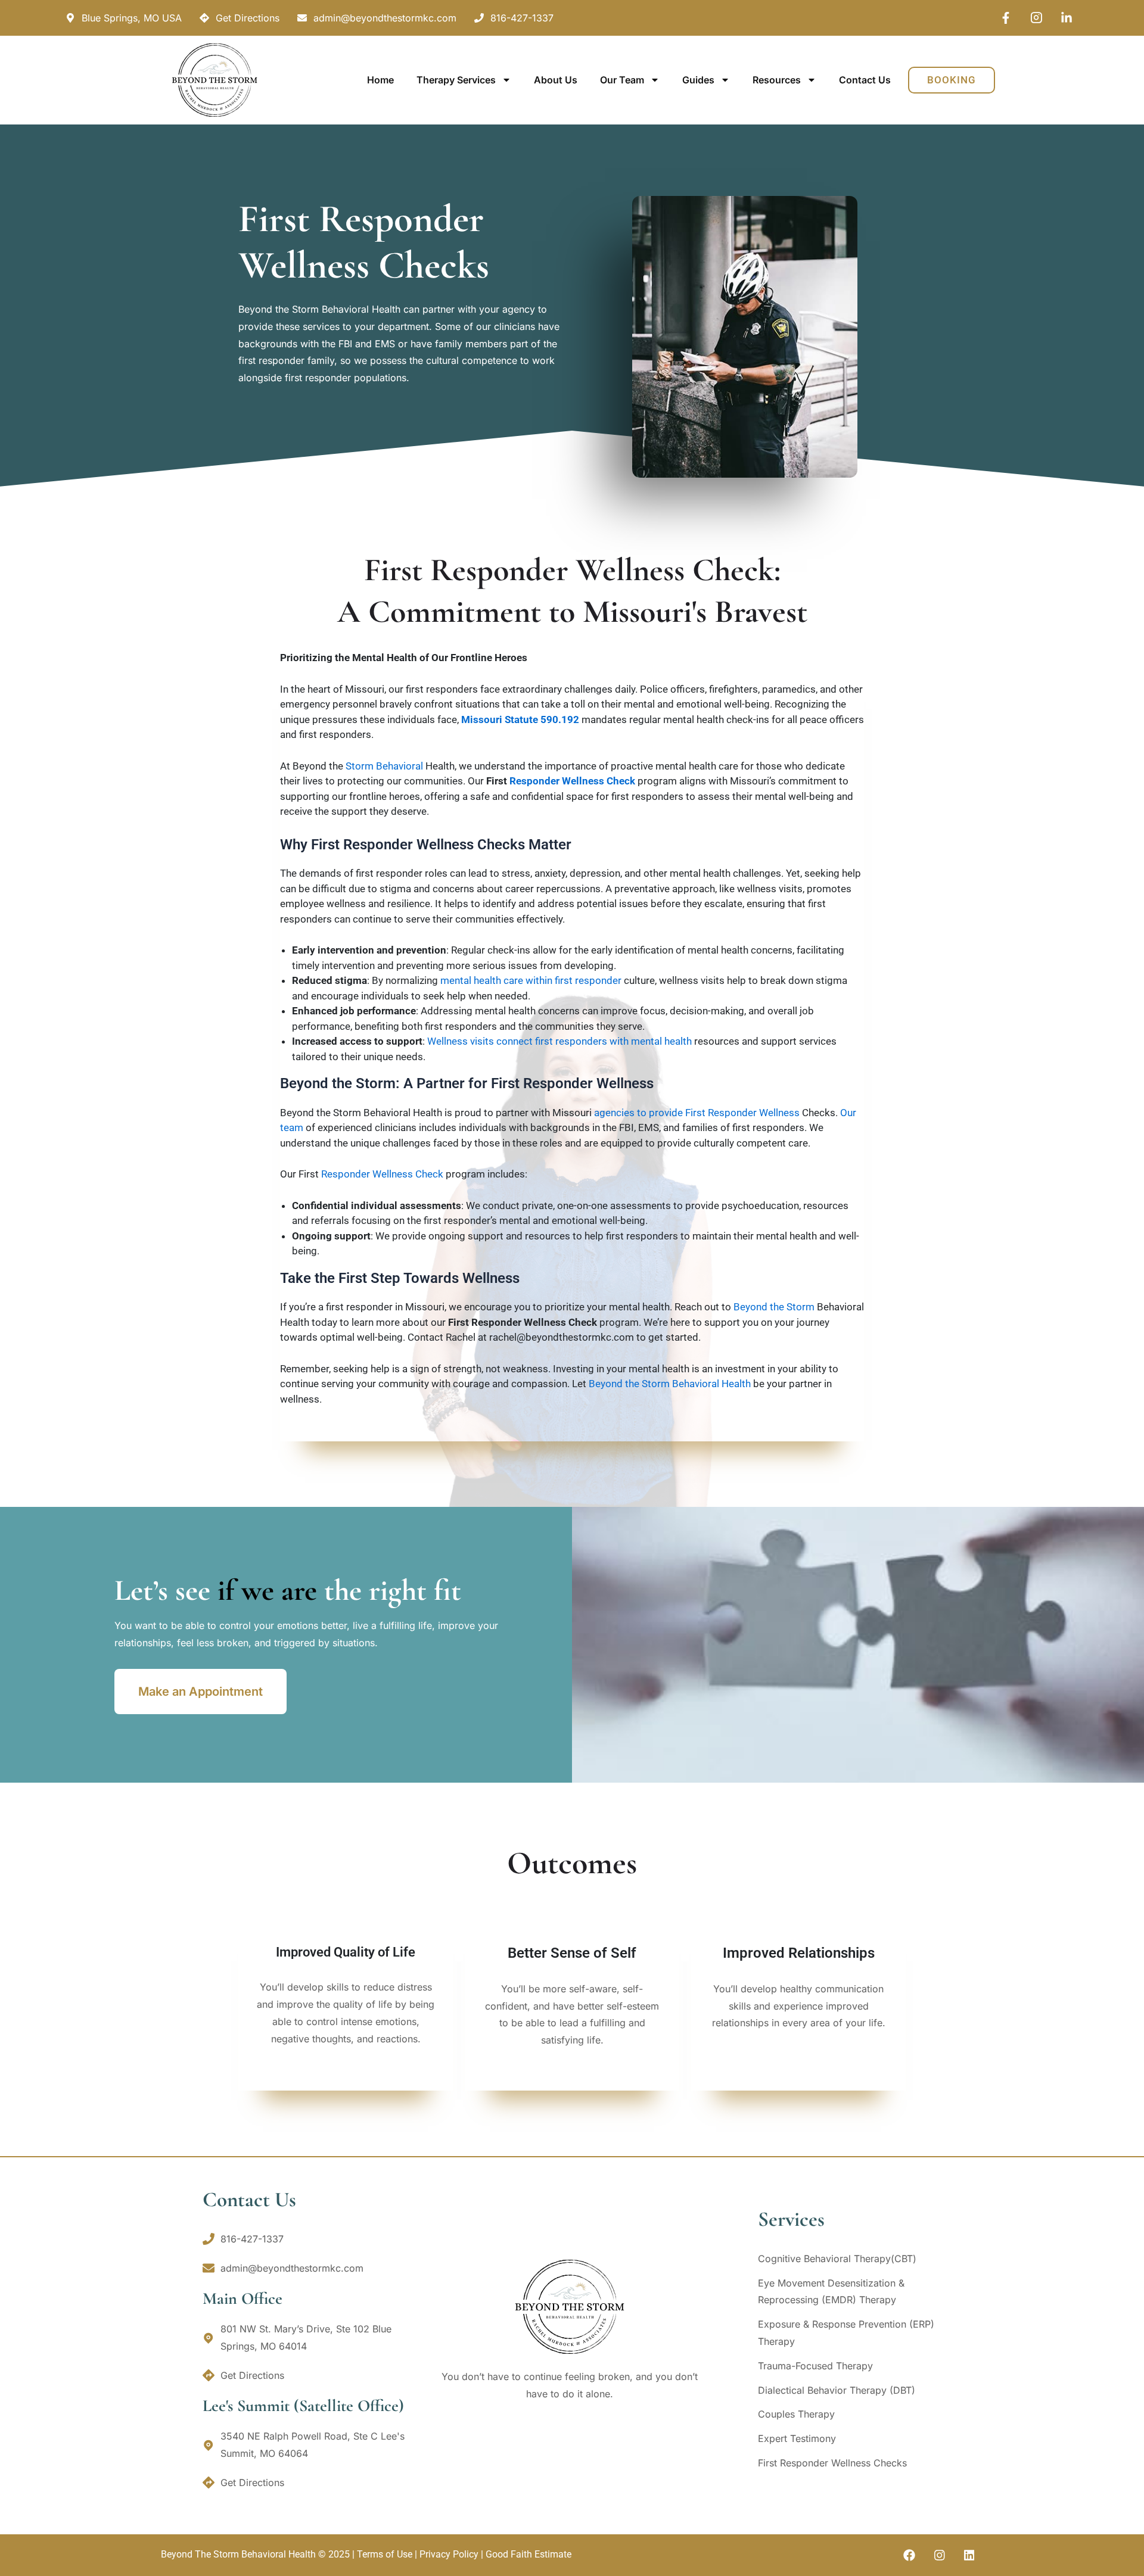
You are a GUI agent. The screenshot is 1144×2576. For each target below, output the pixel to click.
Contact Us (865, 80)
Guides (698, 80)
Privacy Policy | (453, 2554)
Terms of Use (385, 2554)
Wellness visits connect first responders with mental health (559, 1041)
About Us (556, 80)
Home (380, 80)
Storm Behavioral (384, 766)
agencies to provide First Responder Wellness (697, 1113)
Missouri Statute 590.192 (520, 719)
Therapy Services (456, 80)
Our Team (622, 80)
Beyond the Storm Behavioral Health (670, 1384)
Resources (777, 80)
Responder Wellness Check (572, 781)
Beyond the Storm (774, 1307)
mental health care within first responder (531, 980)
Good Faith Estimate (529, 2554)
